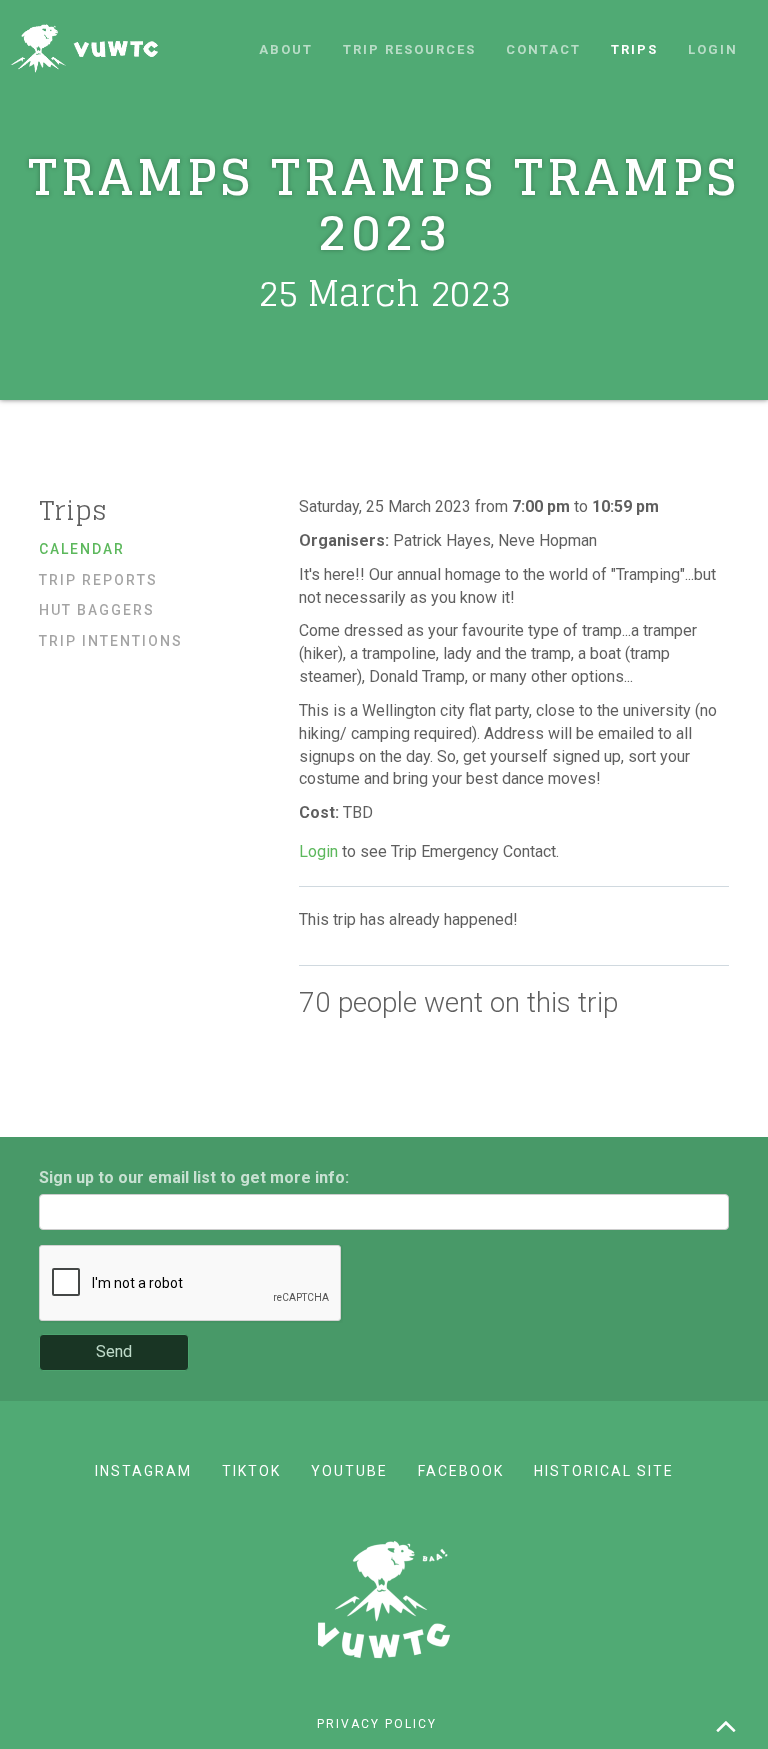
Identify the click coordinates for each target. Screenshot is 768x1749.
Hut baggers (97, 610)
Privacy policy (377, 1724)
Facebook (461, 1471)
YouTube (349, 1471)
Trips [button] (634, 49)
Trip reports (98, 580)
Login (713, 49)
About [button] (286, 49)
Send (114, 1351)
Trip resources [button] (409, 49)
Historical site (604, 1471)
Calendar (82, 549)
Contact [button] (543, 49)
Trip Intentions (111, 641)
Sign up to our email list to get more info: (194, 1177)
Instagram (143, 1471)
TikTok (251, 1471)
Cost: (321, 812)
